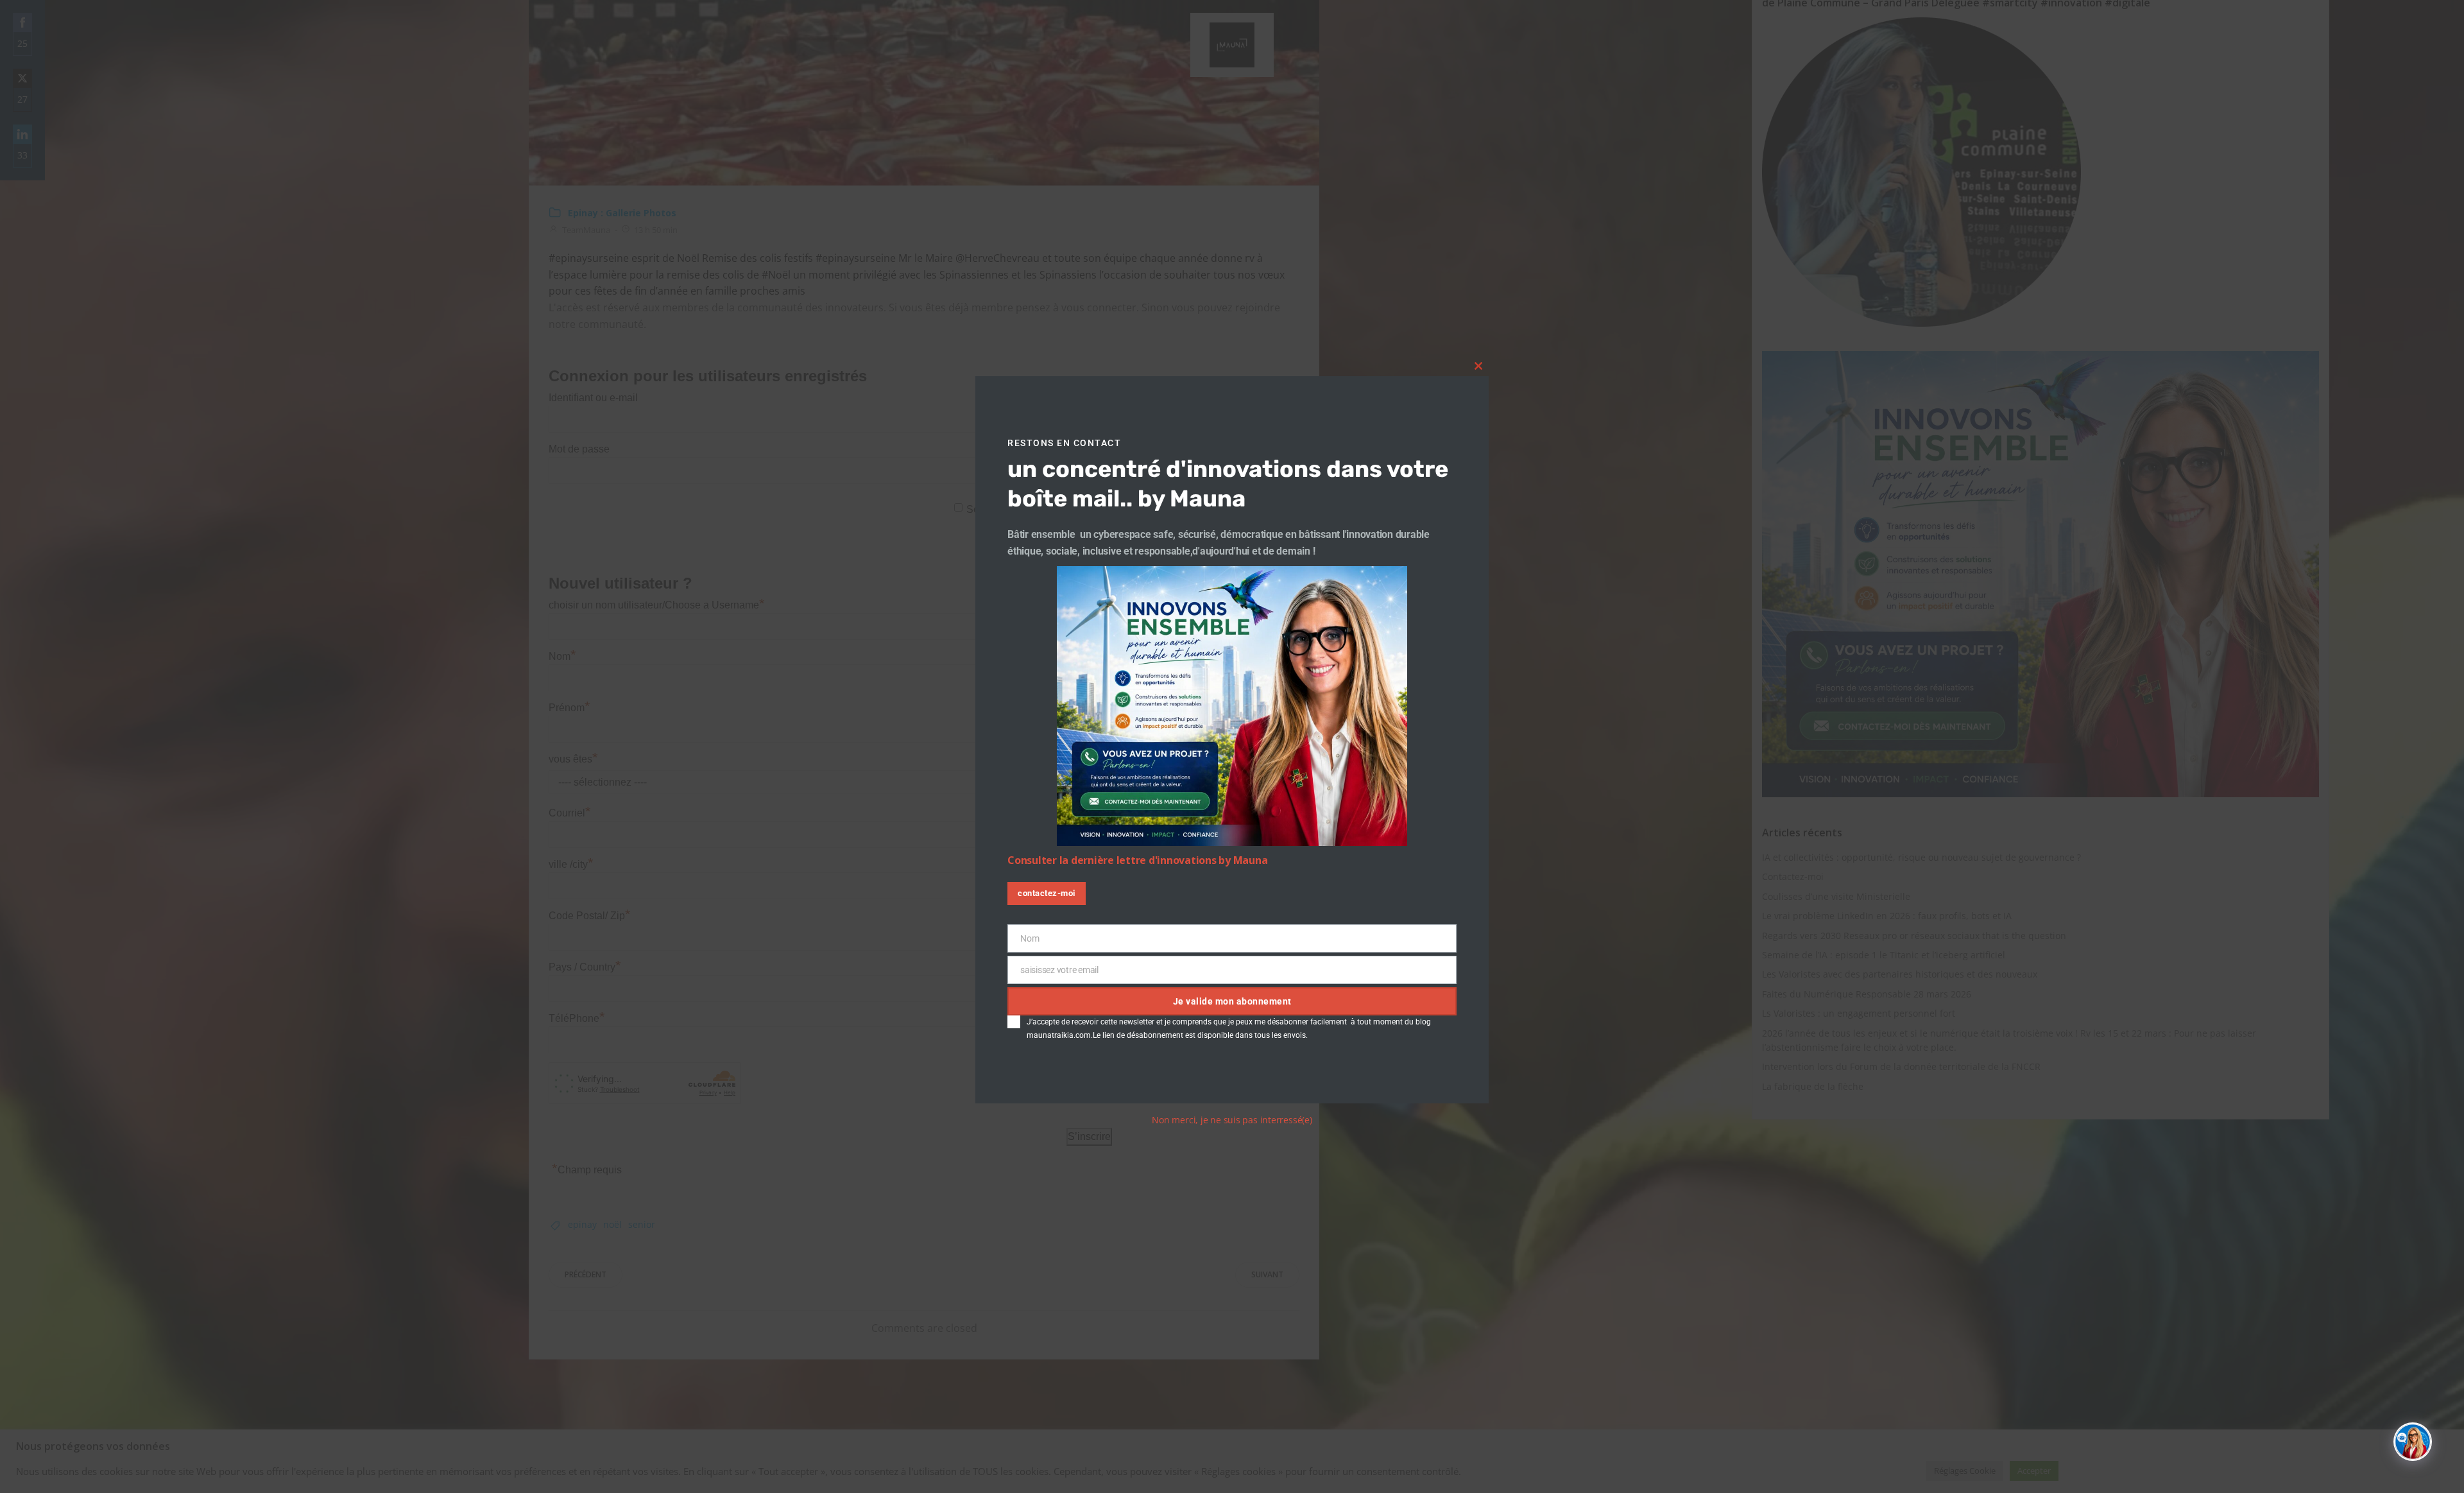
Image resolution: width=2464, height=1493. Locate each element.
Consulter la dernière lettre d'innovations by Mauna (1137, 860)
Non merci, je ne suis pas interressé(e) (1232, 1120)
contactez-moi (1047, 893)
